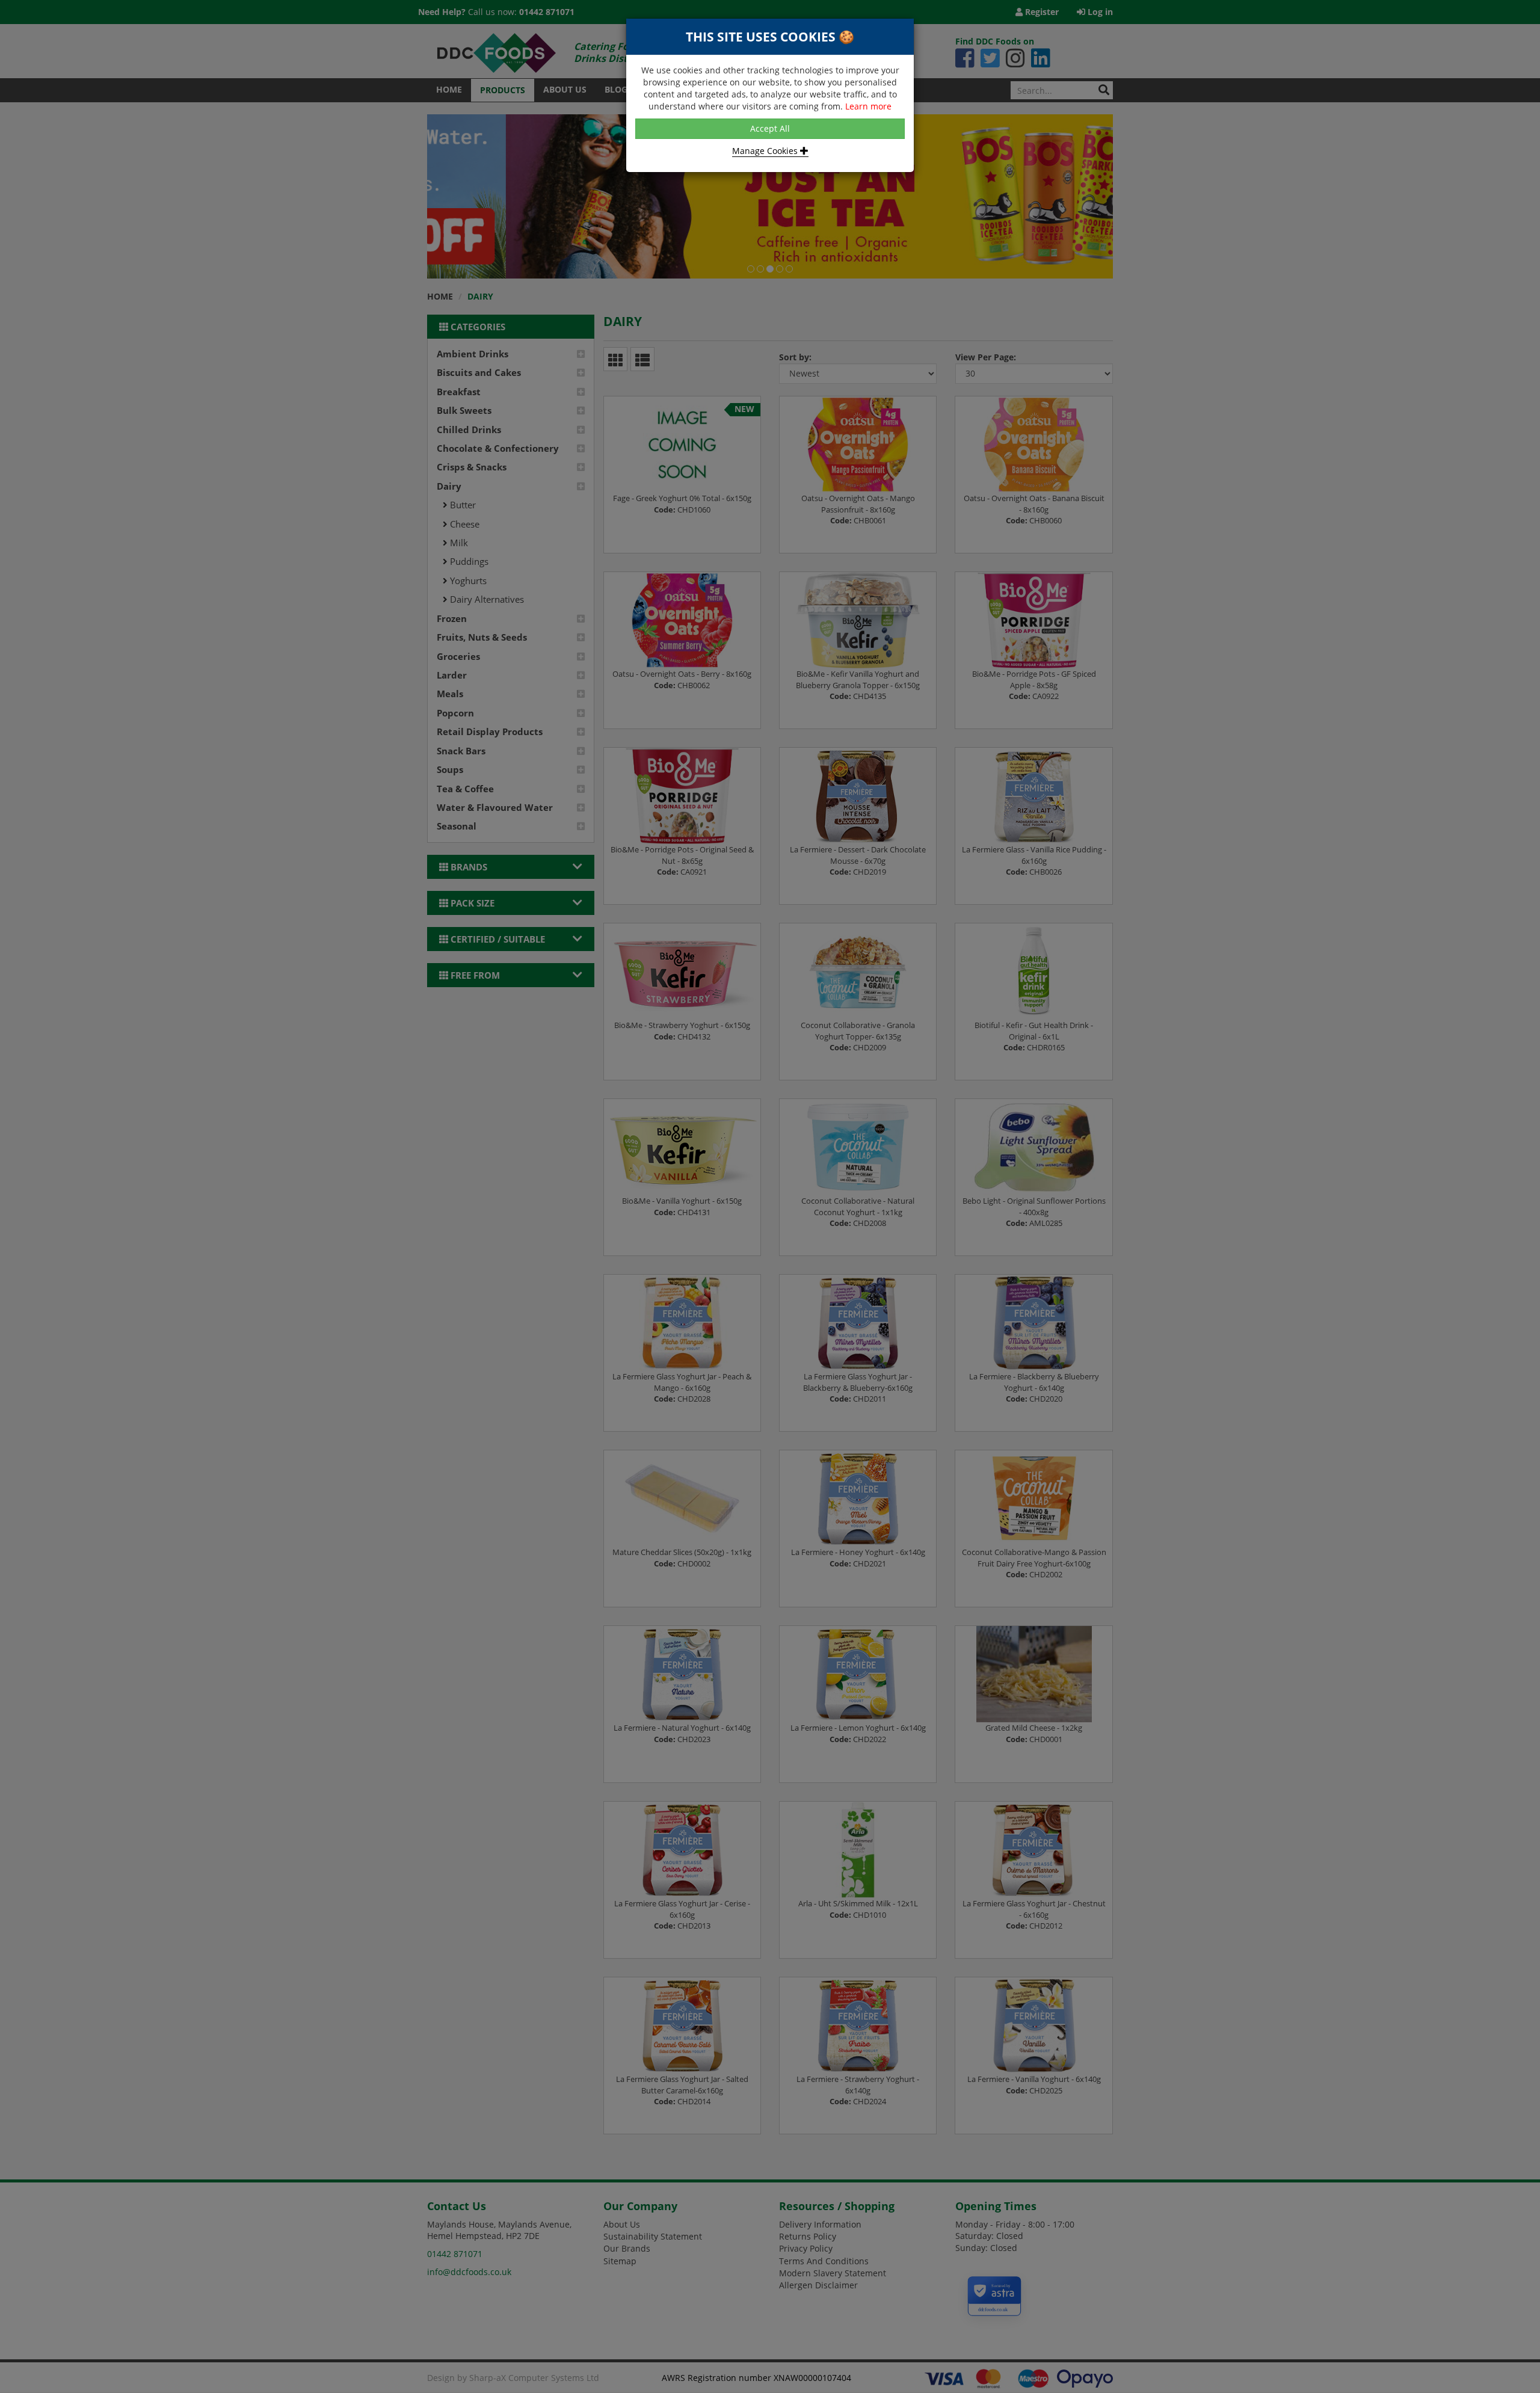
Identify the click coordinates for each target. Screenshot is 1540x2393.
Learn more (868, 106)
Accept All (770, 128)
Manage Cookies (766, 151)
